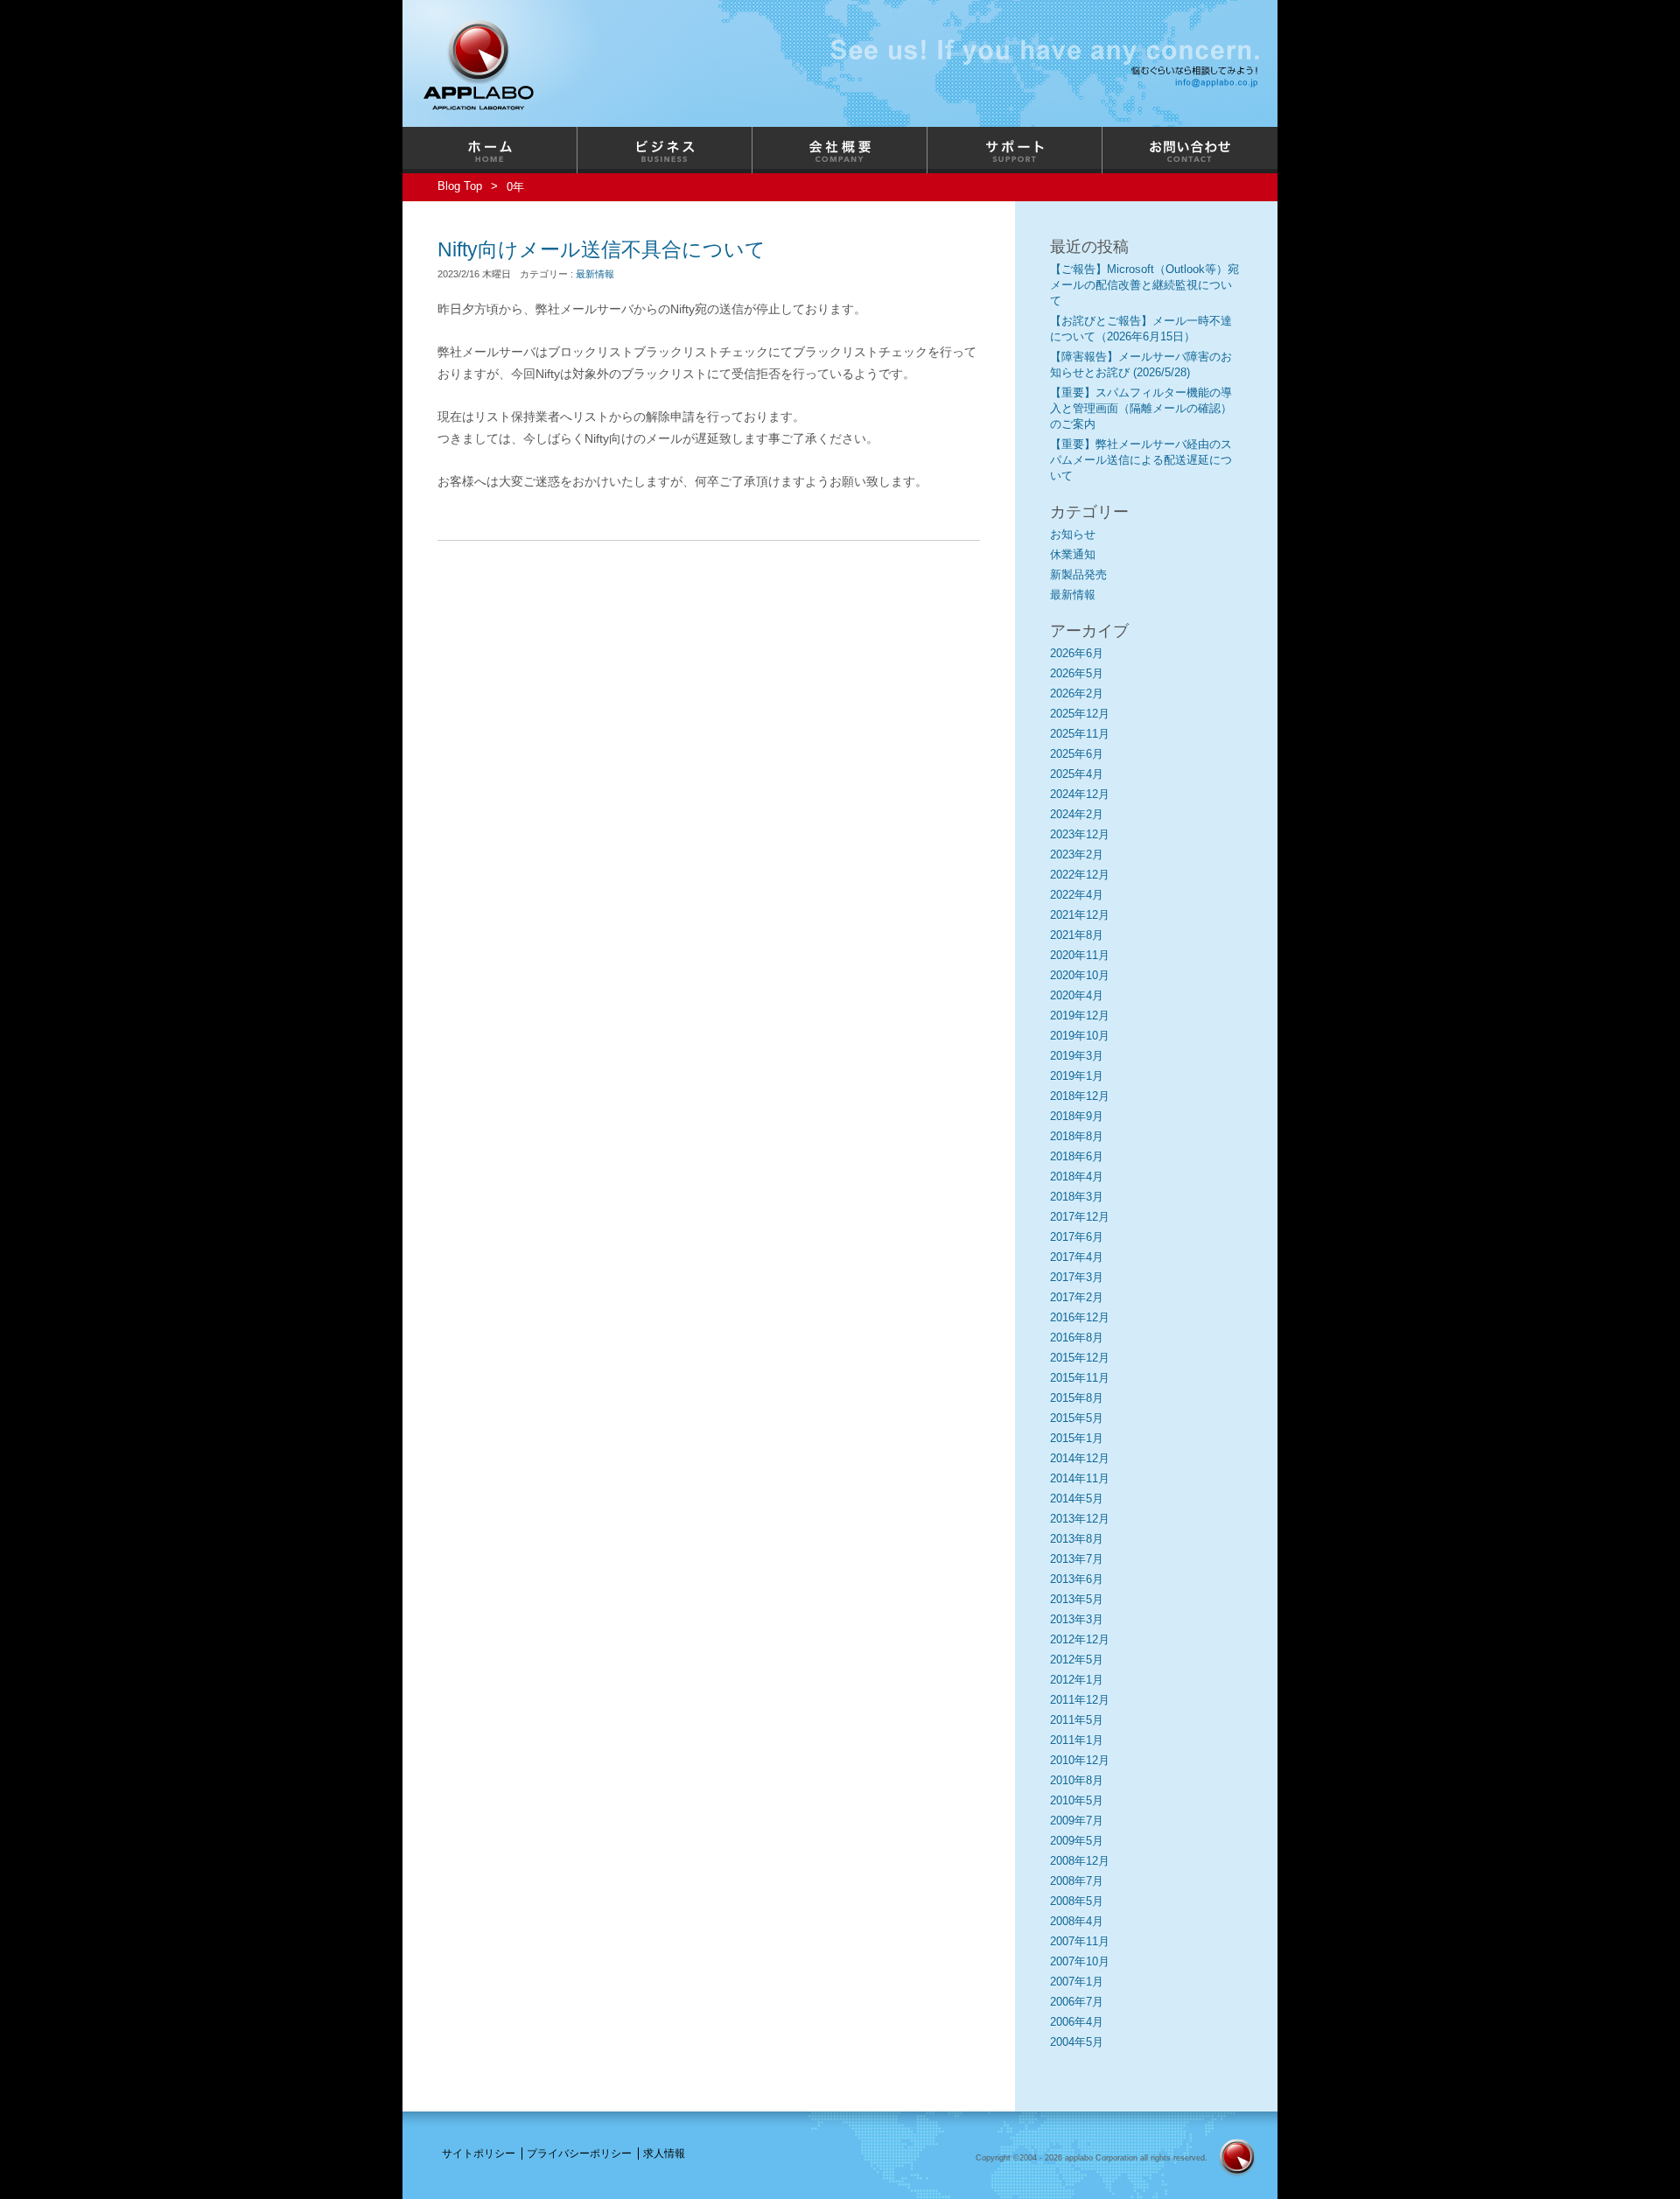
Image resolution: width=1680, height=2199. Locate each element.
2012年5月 (1077, 1660)
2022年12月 (1080, 875)
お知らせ (1073, 534)
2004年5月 (1077, 2042)
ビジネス (665, 150)
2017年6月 (1077, 1237)
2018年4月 (1077, 1177)
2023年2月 (1077, 854)
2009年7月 (1077, 1821)
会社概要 (840, 150)
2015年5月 (1077, 1418)
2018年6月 (1077, 1156)
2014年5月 (1077, 1499)
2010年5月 (1077, 1800)
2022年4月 (1077, 895)
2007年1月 (1077, 1982)
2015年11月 (1080, 1378)
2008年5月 (1077, 1901)
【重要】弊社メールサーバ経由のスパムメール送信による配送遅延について (1141, 460)
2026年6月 (1077, 653)
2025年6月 (1077, 754)
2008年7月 (1077, 1881)
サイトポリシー (479, 2153)
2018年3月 (1077, 1197)
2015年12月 (1080, 1358)
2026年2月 (1077, 693)
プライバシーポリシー (579, 2153)
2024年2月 (1077, 814)
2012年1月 (1077, 1680)
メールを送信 (1219, 82)
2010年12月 (1080, 1760)
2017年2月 (1077, 1297)
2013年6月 (1077, 1579)
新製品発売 (1078, 574)
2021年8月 (1077, 935)
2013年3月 (1077, 1619)
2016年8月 (1077, 1338)
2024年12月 (1080, 794)
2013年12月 (1080, 1519)
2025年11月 (1080, 734)
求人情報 (664, 2153)
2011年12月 (1080, 1700)
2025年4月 (1077, 774)
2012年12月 (1080, 1639)
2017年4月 (1077, 1257)
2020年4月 (1077, 995)
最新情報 (595, 274)
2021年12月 (1080, 915)
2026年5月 (1077, 673)
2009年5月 (1077, 1841)
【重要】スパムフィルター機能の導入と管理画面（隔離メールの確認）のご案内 (1141, 408)
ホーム (490, 150)
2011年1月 (1077, 1740)
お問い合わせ (1190, 150)
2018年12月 (1080, 1096)
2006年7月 (1077, 2002)
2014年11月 (1080, 1478)
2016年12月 (1080, 1317)
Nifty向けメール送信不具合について (602, 249)
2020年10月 (1080, 975)
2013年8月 (1077, 1539)
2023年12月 (1080, 834)
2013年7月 (1077, 1559)
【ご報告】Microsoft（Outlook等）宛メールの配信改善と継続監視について (1144, 285)
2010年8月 (1077, 1780)
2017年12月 (1080, 1217)
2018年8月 (1077, 1136)
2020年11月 (1080, 955)
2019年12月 (1080, 1015)
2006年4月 (1077, 2022)
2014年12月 (1080, 1458)
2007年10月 (1080, 1961)
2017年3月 (1077, 1277)
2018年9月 (1077, 1116)
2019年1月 (1077, 1076)
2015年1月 (1077, 1438)
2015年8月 (1077, 1398)
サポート (1015, 150)
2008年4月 (1077, 1921)
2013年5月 (1077, 1599)
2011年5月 (1077, 1720)
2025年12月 (1080, 714)
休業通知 (1073, 554)
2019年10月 (1080, 1036)
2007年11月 (1080, 1941)
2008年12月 (1080, 1861)
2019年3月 (1077, 1056)
